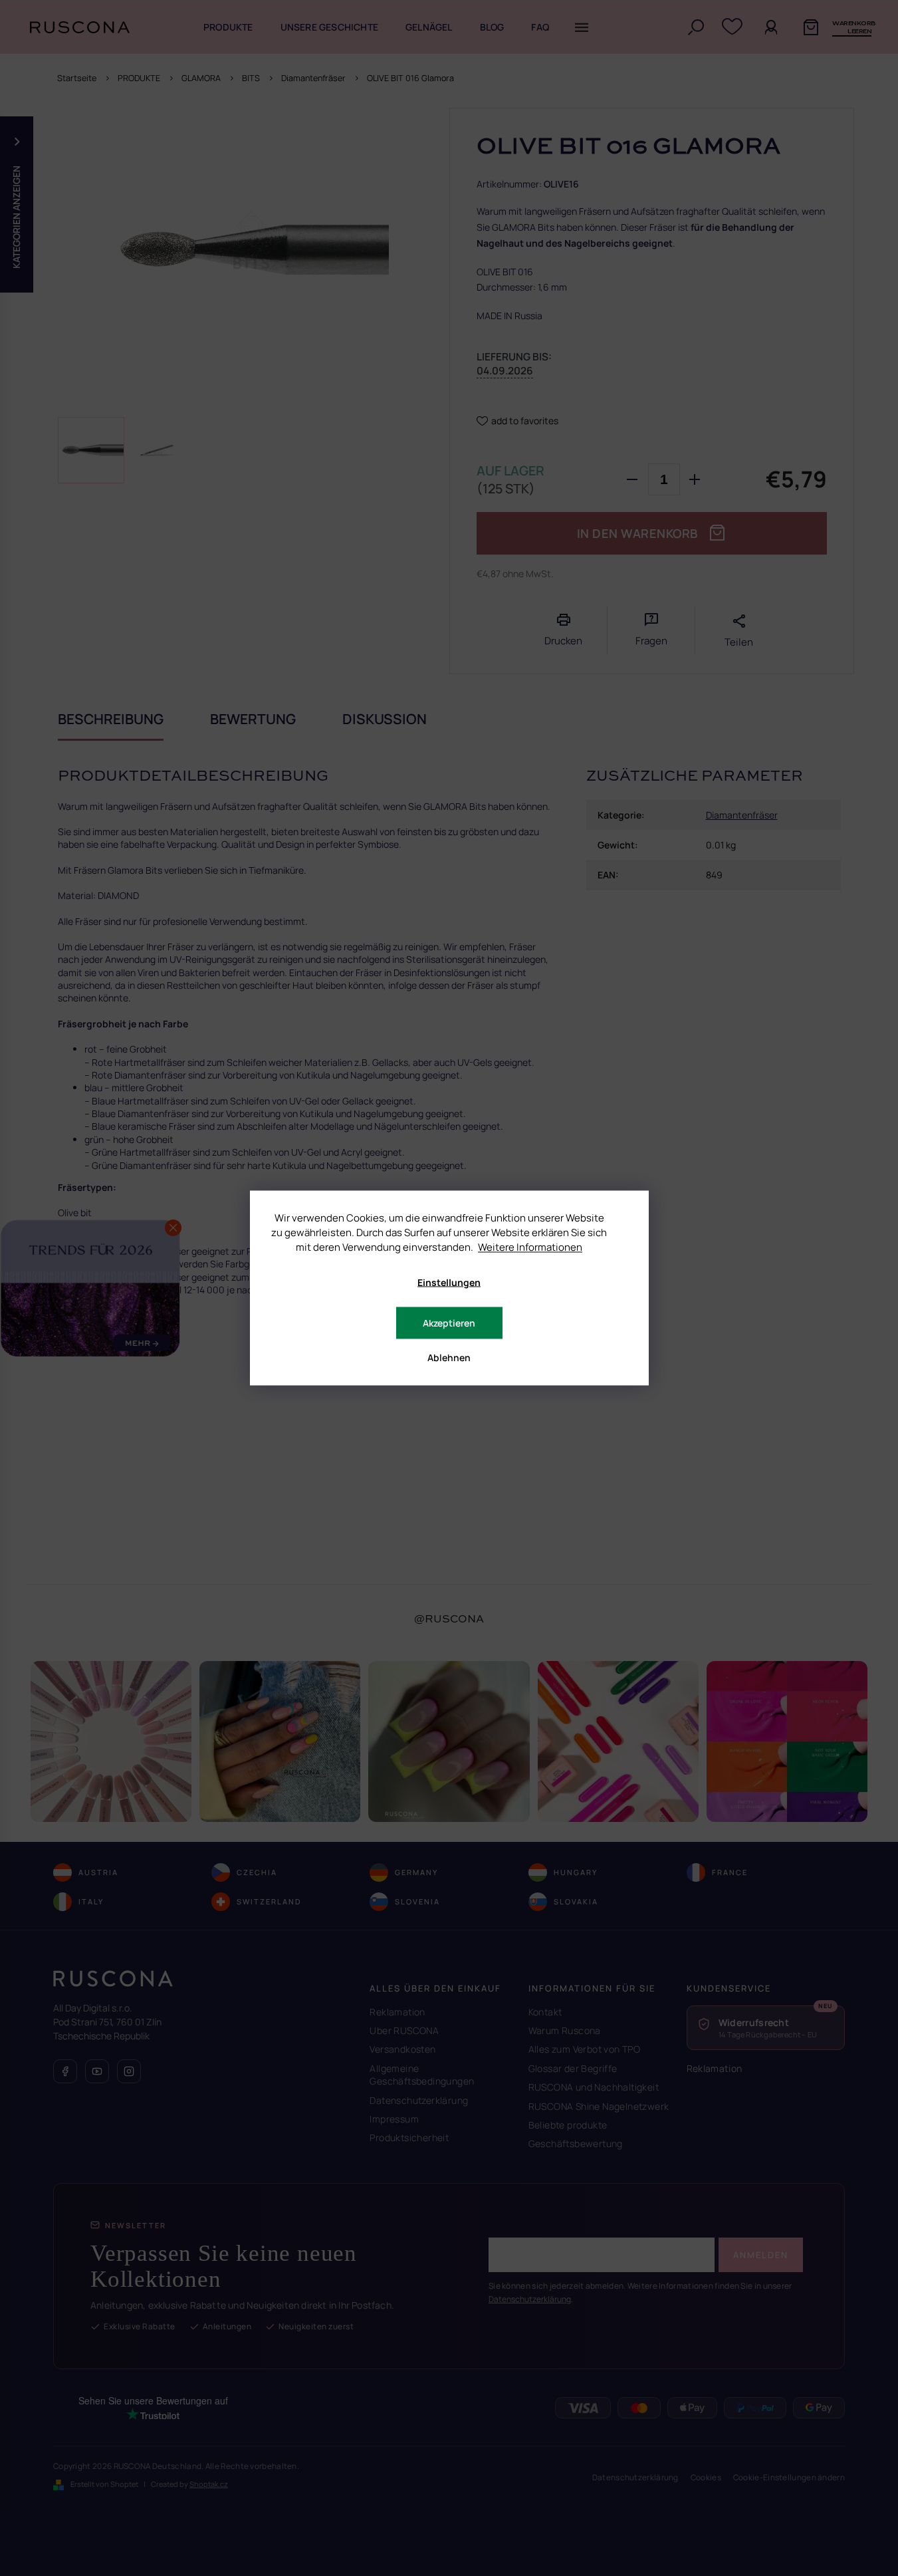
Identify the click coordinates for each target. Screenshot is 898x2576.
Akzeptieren (449, 1323)
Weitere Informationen (530, 1247)
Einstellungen (449, 1282)
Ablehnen (449, 1357)
